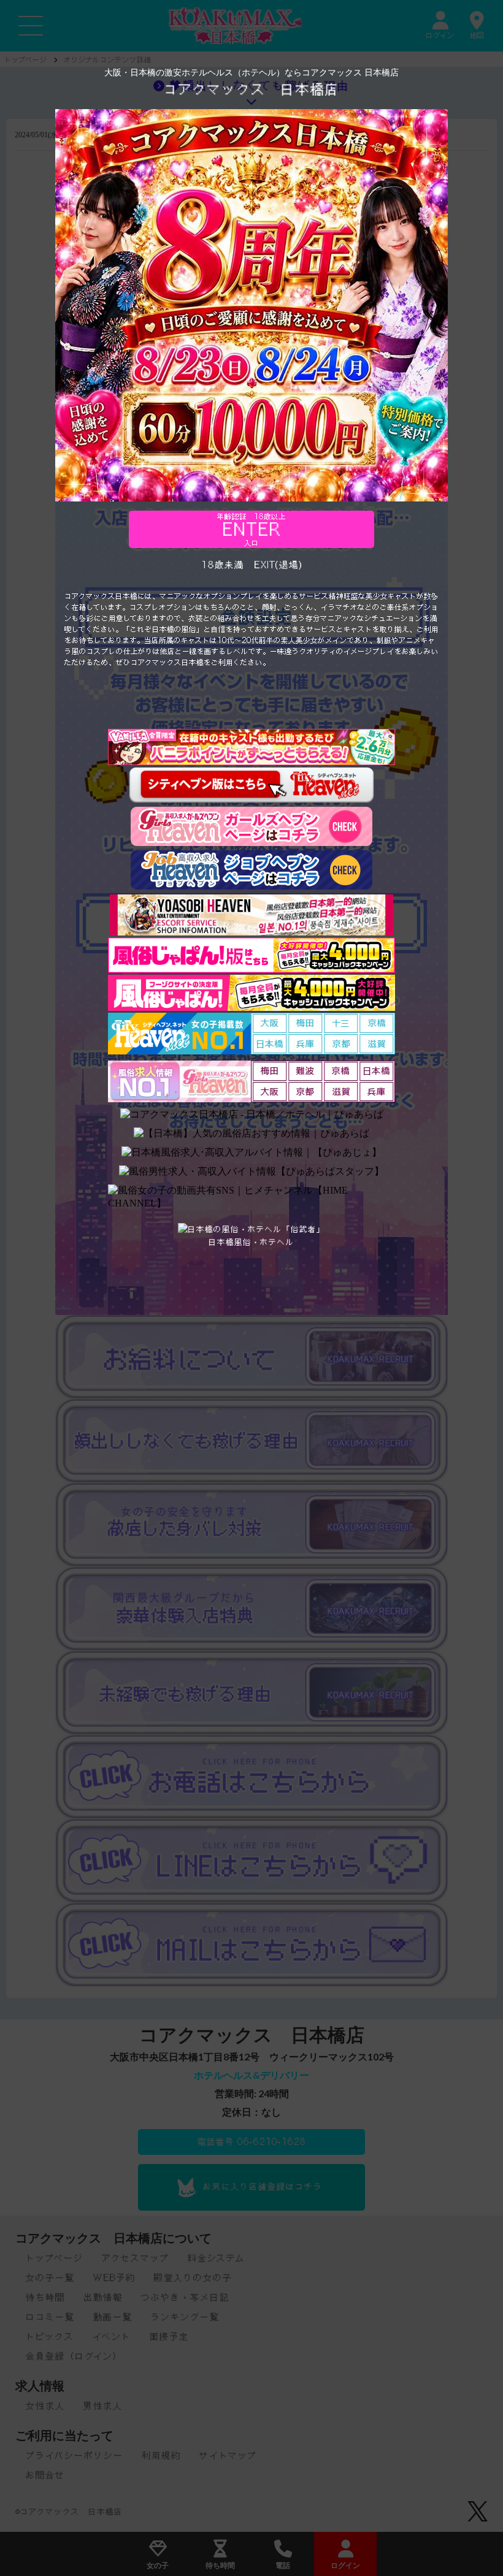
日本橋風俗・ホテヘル (251, 1242)
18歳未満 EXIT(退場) (252, 565)
